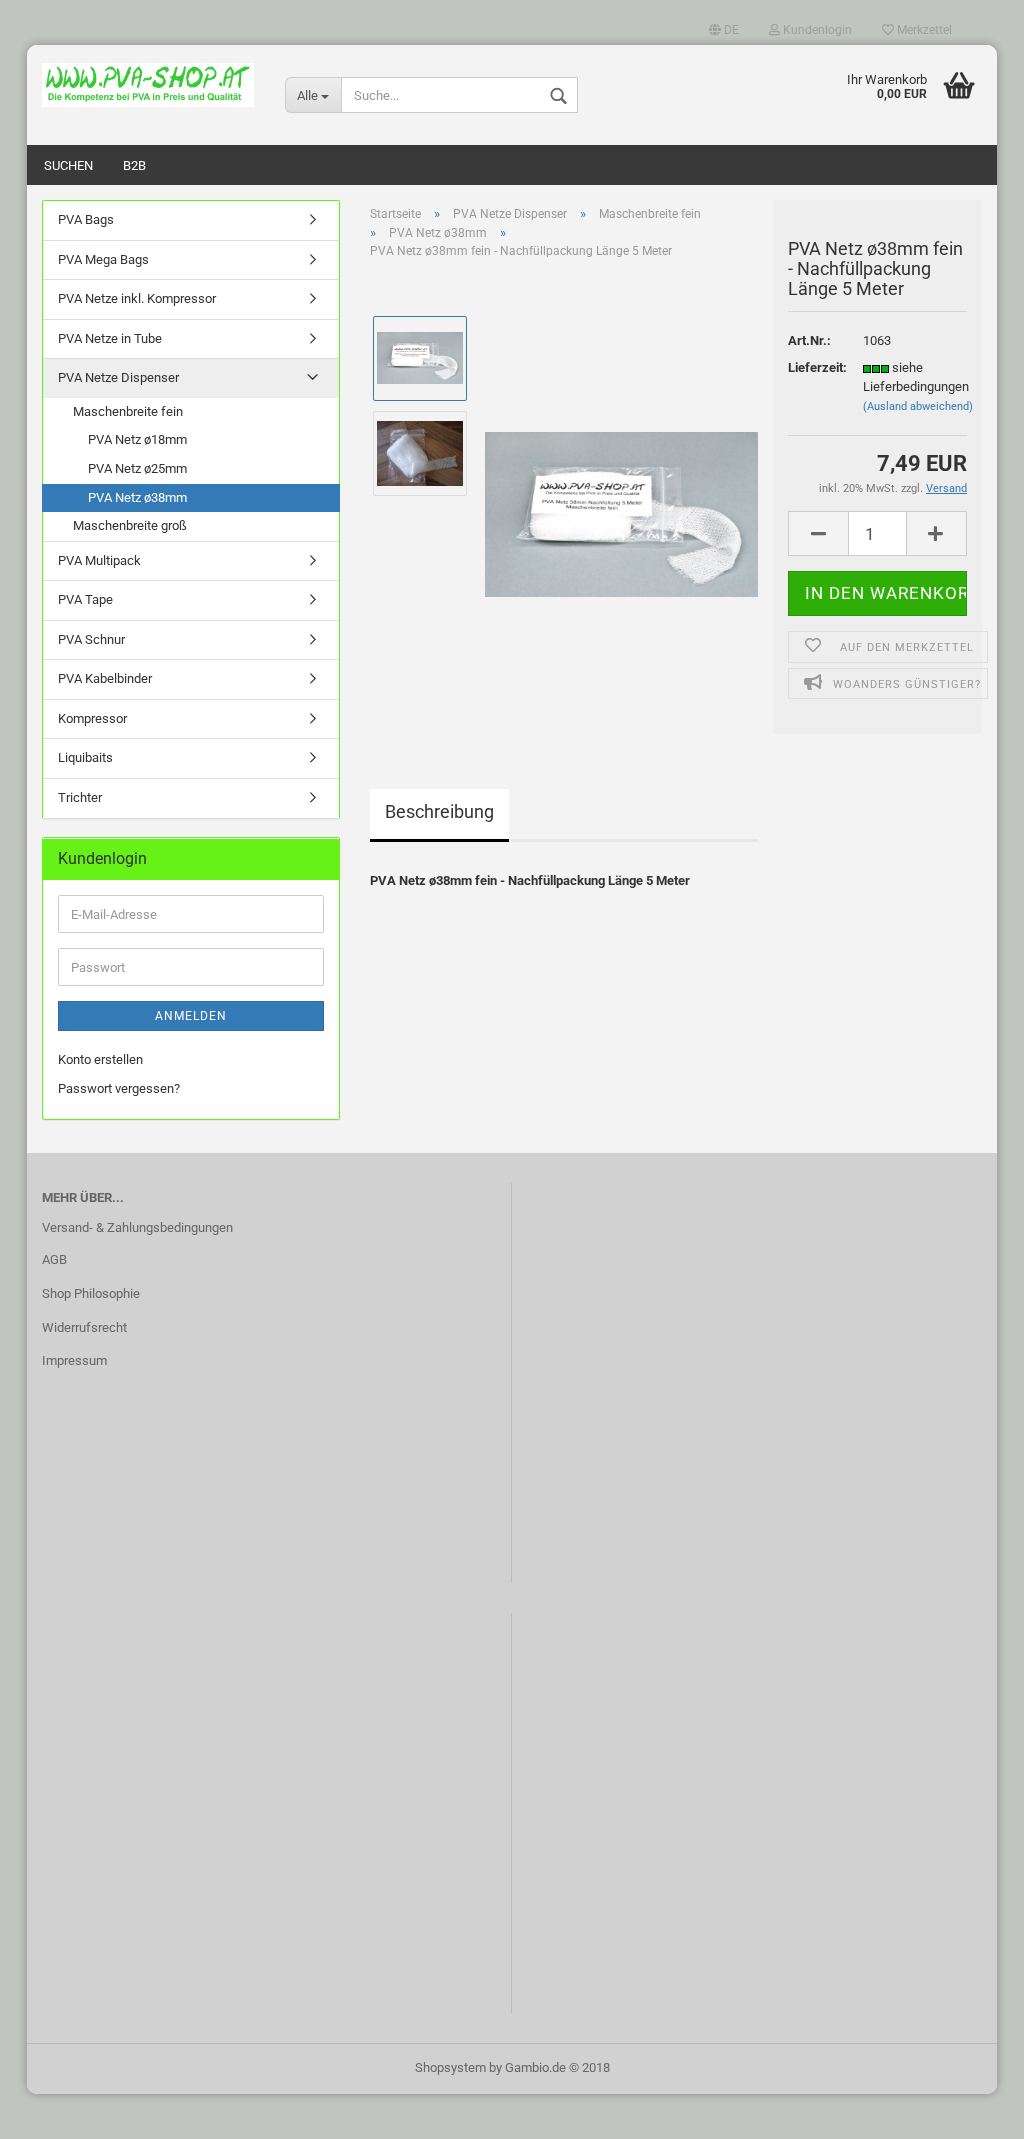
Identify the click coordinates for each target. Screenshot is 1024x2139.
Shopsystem (450, 2067)
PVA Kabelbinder (105, 678)
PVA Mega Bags (103, 259)
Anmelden (191, 1016)
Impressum (74, 1360)
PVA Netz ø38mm (137, 497)
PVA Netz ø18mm (137, 439)
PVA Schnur (91, 639)
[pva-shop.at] (148, 85)
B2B (134, 165)
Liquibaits (85, 757)
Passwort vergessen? (119, 1088)
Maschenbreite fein (128, 411)
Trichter (80, 797)
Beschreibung (439, 811)
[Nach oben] (969, 2109)
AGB (54, 1259)
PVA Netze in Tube (110, 338)
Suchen (68, 165)
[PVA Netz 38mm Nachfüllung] (621, 499)
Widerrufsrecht (84, 1327)
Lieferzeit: (810, 367)
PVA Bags (86, 219)
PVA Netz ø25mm (137, 468)
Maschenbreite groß (130, 525)
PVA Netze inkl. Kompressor (137, 298)
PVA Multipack (99, 560)
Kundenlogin (816, 30)
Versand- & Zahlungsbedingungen (137, 1227)
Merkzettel (923, 30)
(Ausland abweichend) (918, 406)
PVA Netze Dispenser (118, 377)
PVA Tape (85, 599)
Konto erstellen (100, 1059)
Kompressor (92, 718)
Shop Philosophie (91, 1293)
